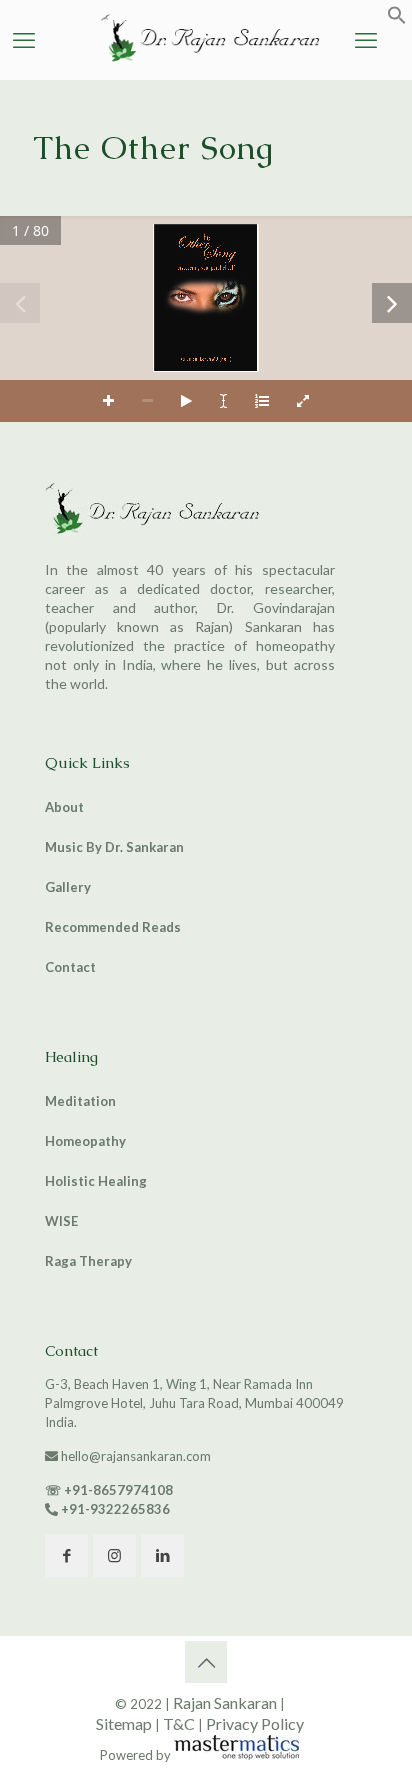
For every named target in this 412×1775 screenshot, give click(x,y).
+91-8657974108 (118, 1490)
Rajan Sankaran (225, 1702)
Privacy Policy (255, 1723)
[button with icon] (66, 1555)
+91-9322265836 (115, 1509)
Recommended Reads (113, 927)
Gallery (68, 887)
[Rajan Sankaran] (206, 63)
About (64, 807)
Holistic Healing (96, 1181)
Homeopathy (85, 1141)
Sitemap (124, 1723)
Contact (70, 967)
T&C (179, 1723)
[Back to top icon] (206, 1662)
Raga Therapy (88, 1261)
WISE (61, 1221)
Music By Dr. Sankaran (114, 847)
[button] (397, 20)
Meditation (80, 1101)
